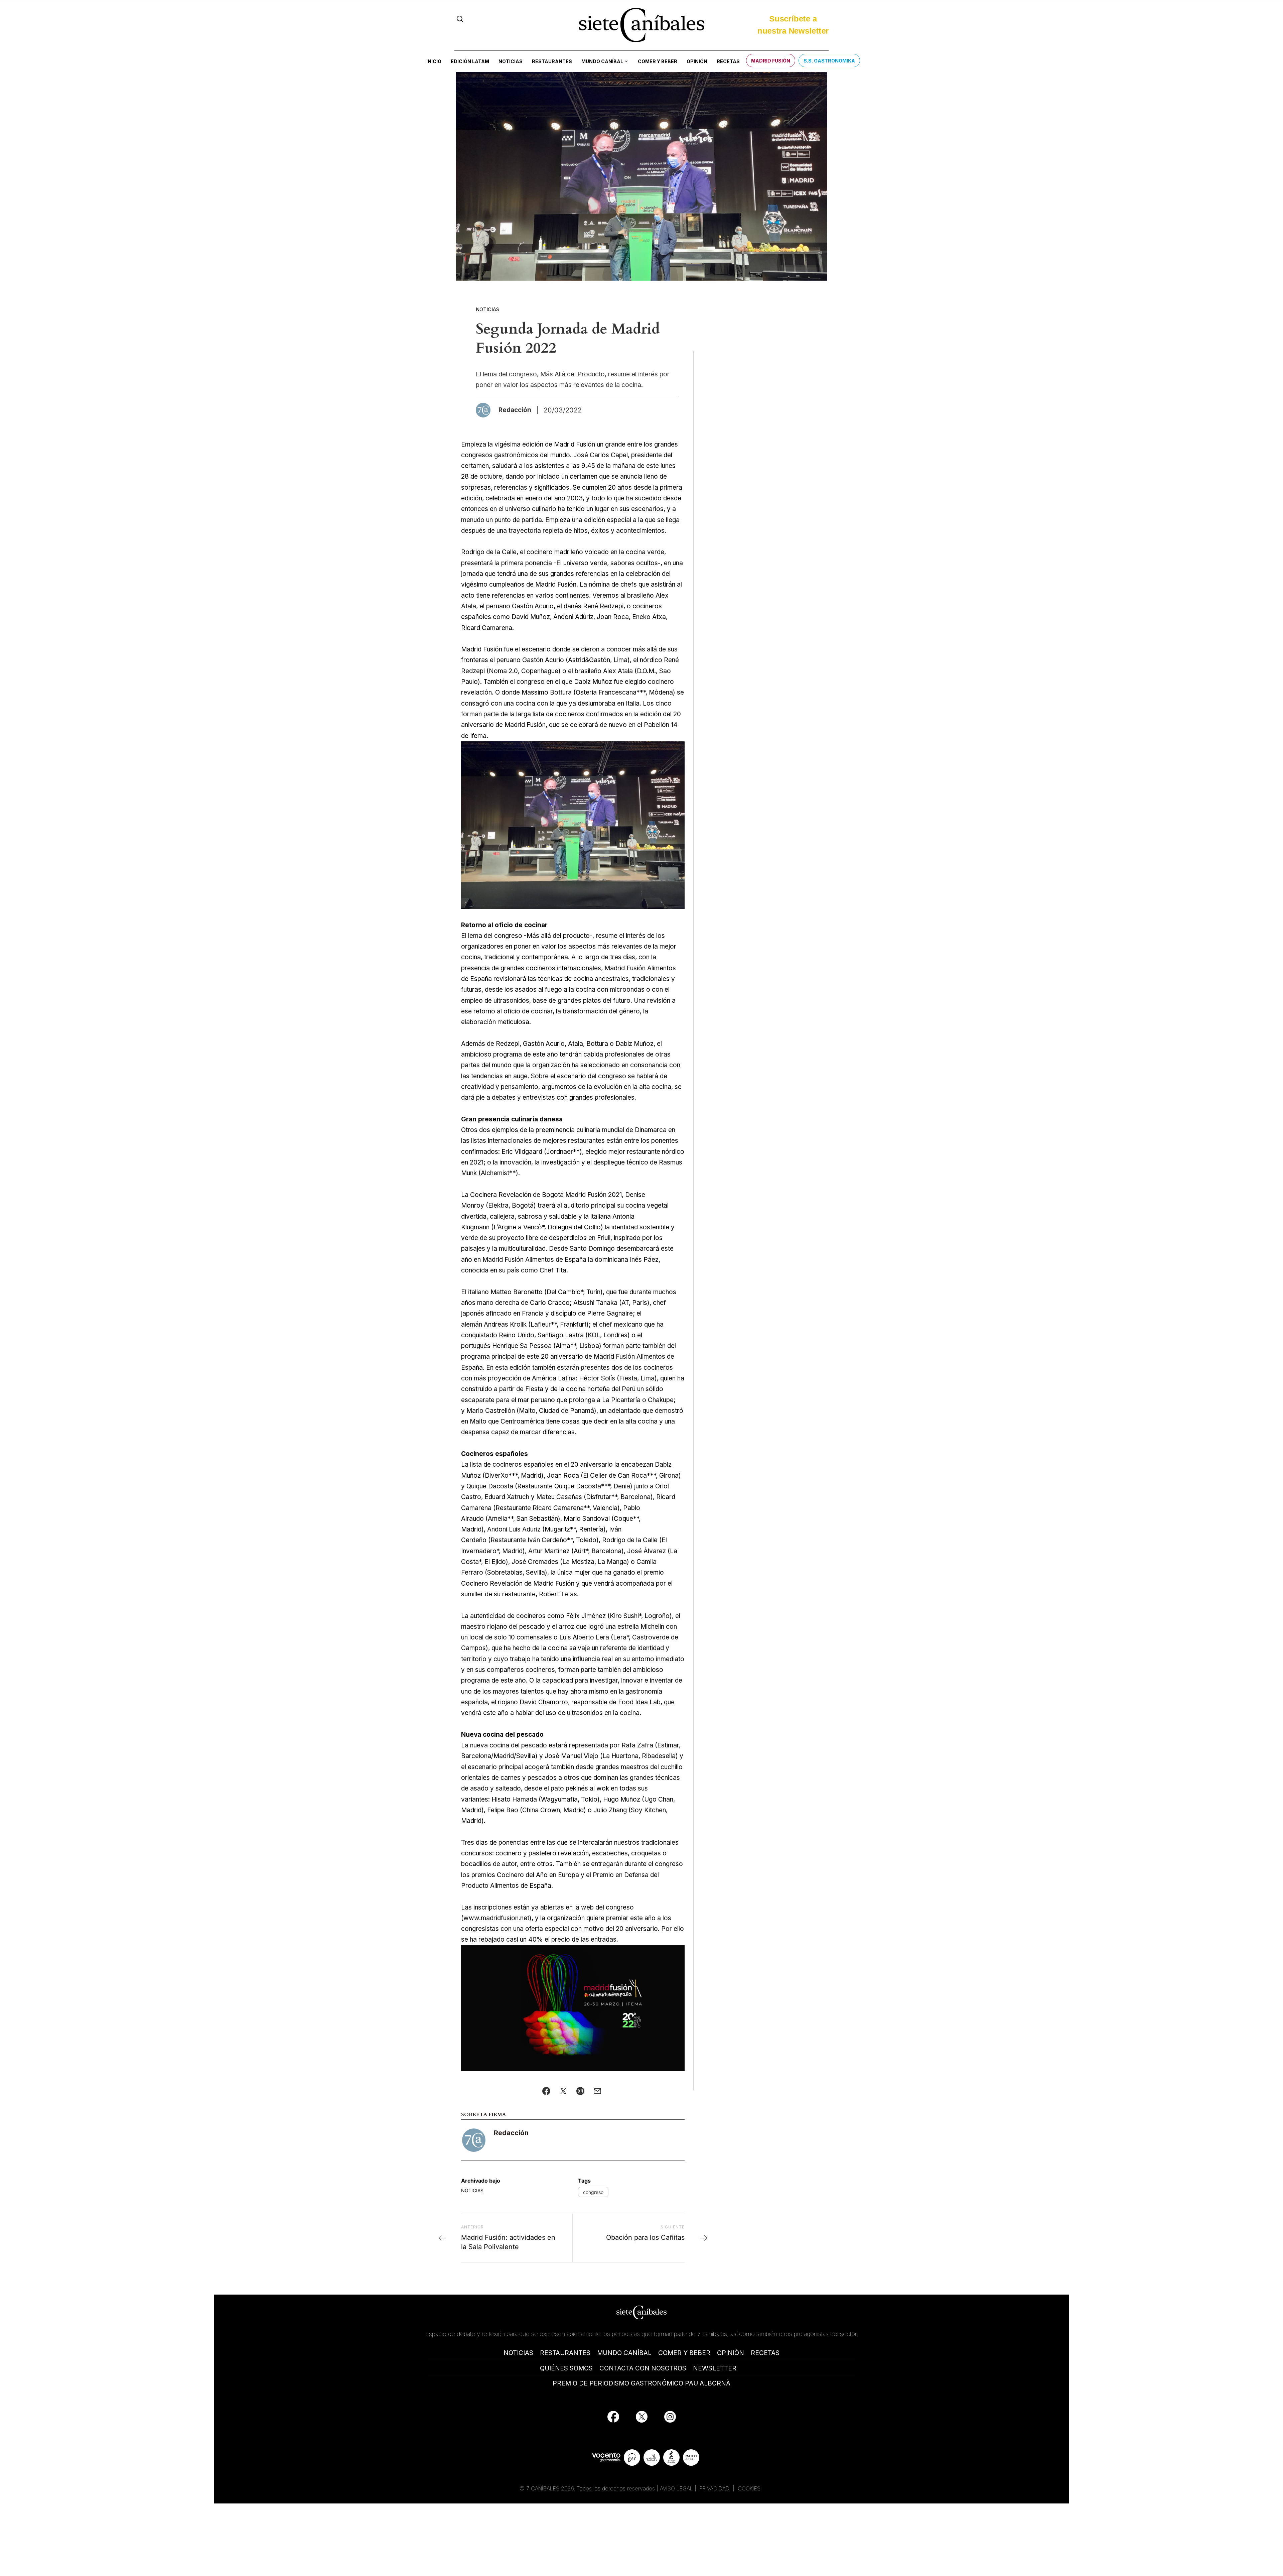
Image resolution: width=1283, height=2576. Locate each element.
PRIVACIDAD (715, 2488)
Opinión (697, 61)
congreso (593, 2192)
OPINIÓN (731, 2353)
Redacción (511, 2133)
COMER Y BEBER (684, 2353)
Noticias (511, 61)
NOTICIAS (518, 2353)
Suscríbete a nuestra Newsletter (793, 25)
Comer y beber (658, 61)
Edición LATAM (470, 61)
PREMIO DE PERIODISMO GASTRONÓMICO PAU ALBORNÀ (641, 2383)
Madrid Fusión (771, 61)
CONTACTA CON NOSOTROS (643, 2368)
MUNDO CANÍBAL (624, 2353)
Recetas (728, 61)
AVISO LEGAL (676, 2488)
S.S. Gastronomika (829, 61)
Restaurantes (552, 61)
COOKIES (749, 2488)
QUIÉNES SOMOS (566, 2368)
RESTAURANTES (565, 2353)
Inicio (434, 61)
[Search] (460, 19)
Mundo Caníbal (602, 61)
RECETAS (765, 2353)
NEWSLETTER (715, 2368)
